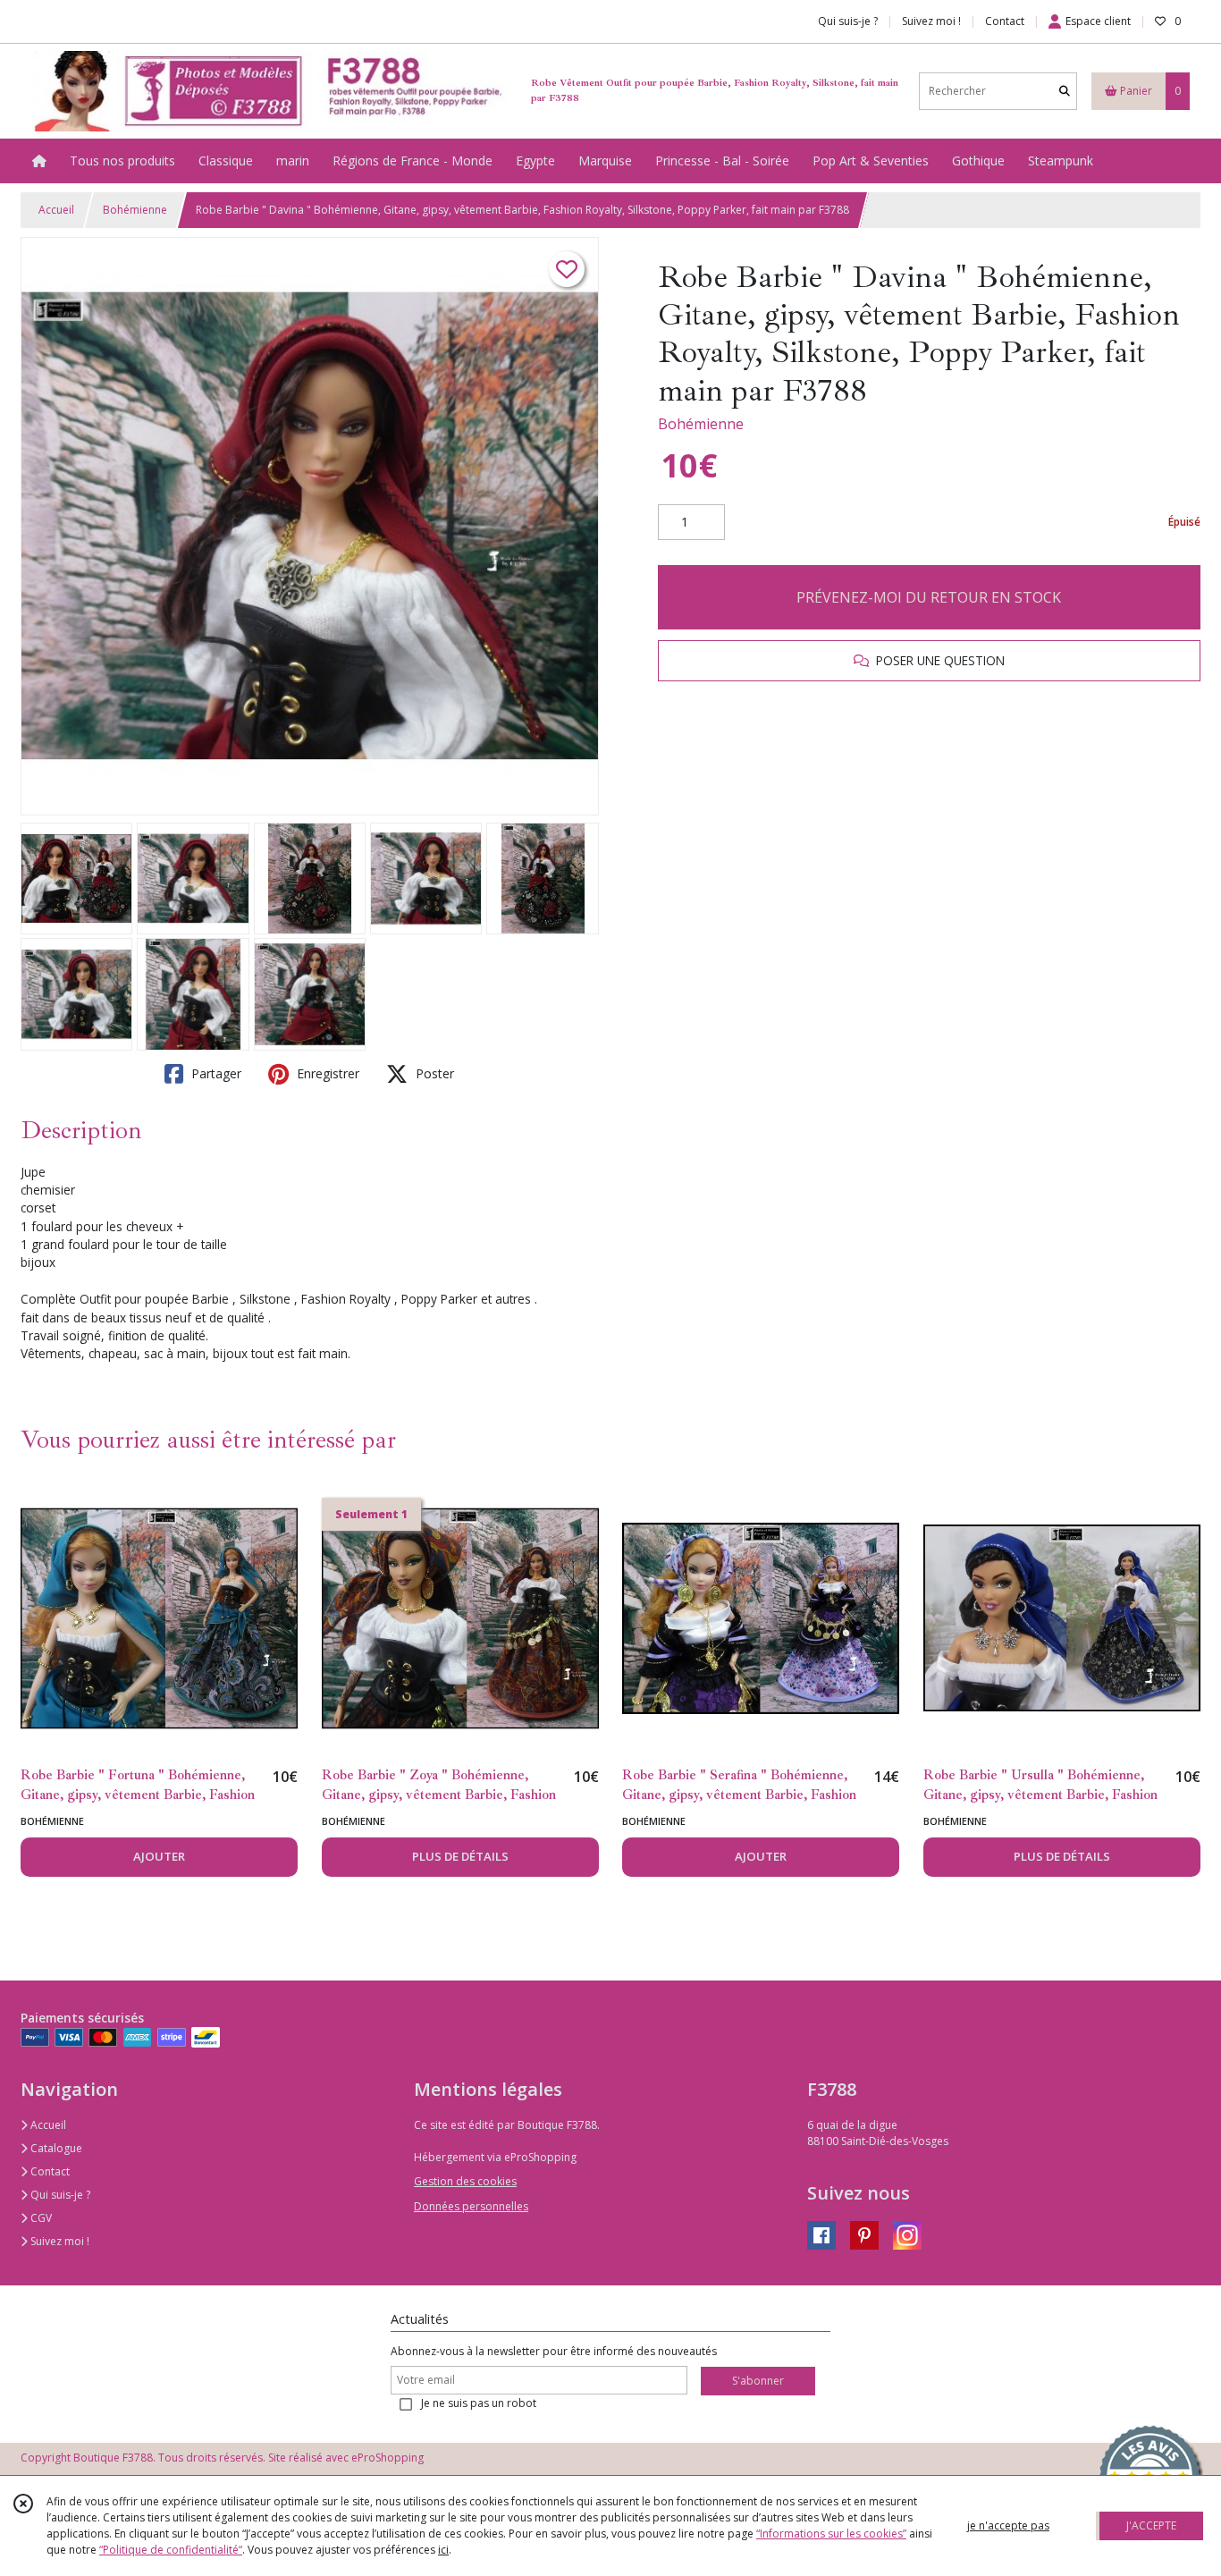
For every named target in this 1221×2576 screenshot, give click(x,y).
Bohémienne (135, 210)
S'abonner (758, 2381)
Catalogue (55, 2148)
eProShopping (387, 2458)
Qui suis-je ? (59, 2195)
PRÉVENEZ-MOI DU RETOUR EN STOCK (929, 597)
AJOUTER (159, 1856)
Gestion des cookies (465, 2181)
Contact (1005, 21)
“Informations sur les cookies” (831, 2534)
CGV (40, 2218)
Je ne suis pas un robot (479, 2403)
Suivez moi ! (59, 2241)
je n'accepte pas (1008, 2525)
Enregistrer (326, 1073)
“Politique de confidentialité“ (171, 2550)
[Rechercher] (1065, 91)
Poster (433, 1073)
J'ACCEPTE (1151, 2525)
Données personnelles (471, 2206)
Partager (215, 1073)
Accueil (56, 210)
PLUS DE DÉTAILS (460, 1856)
